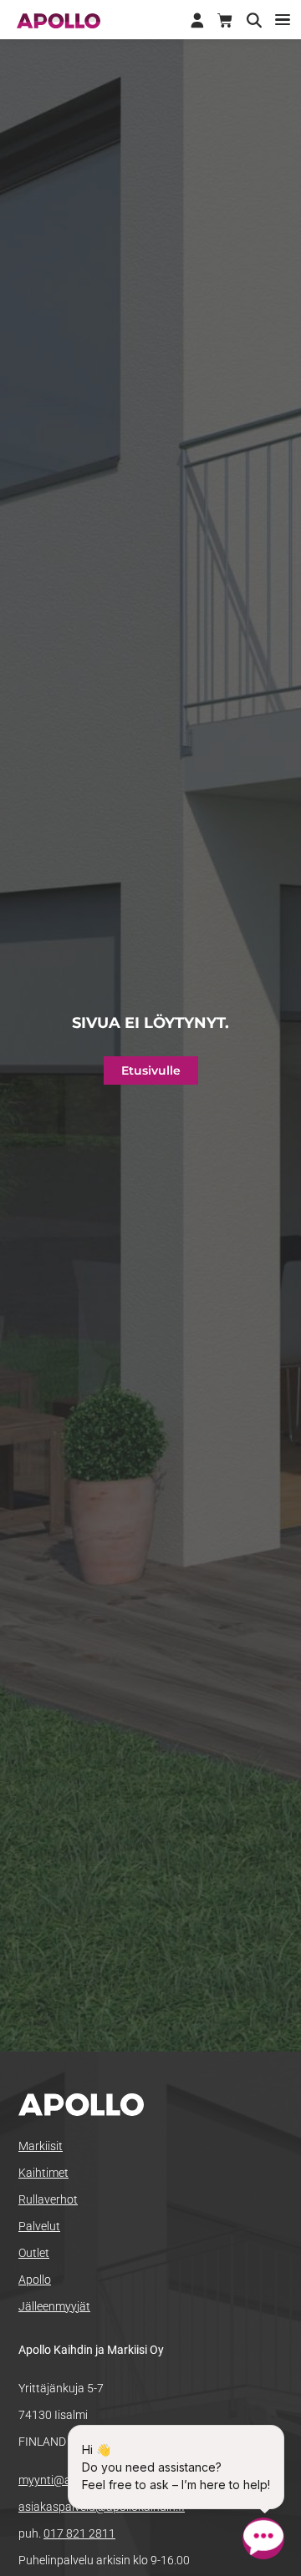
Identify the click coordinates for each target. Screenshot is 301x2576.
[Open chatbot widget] (263, 2538)
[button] (282, 20)
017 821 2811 (79, 2533)
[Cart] (225, 21)
